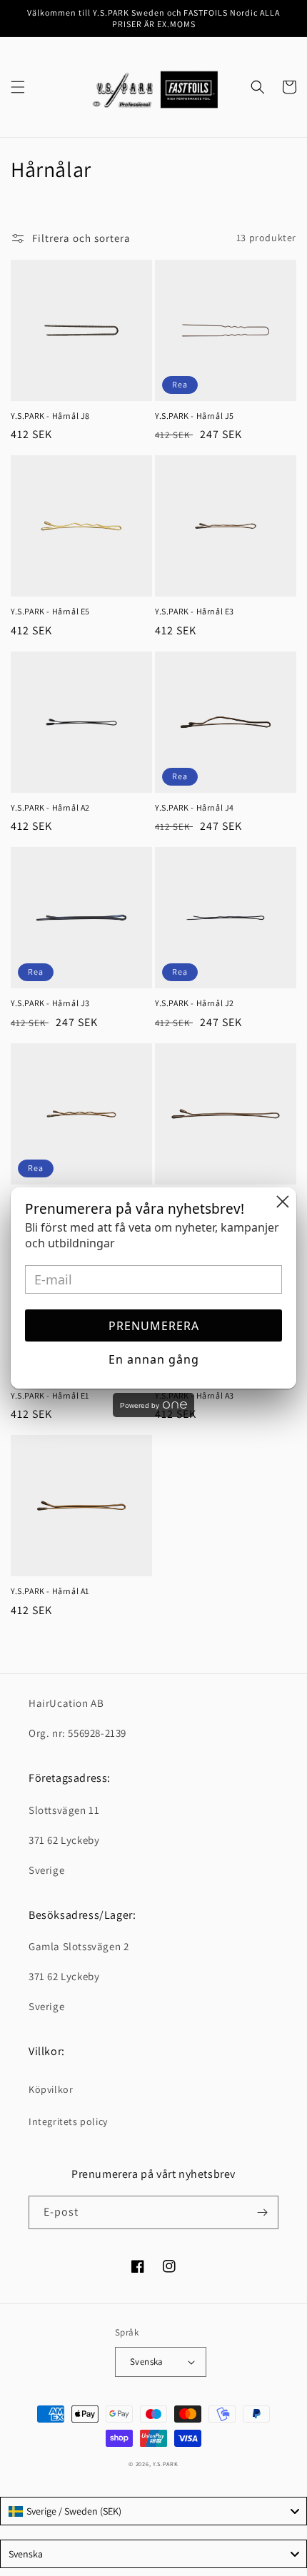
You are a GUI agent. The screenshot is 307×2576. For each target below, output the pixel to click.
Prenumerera (154, 1326)
